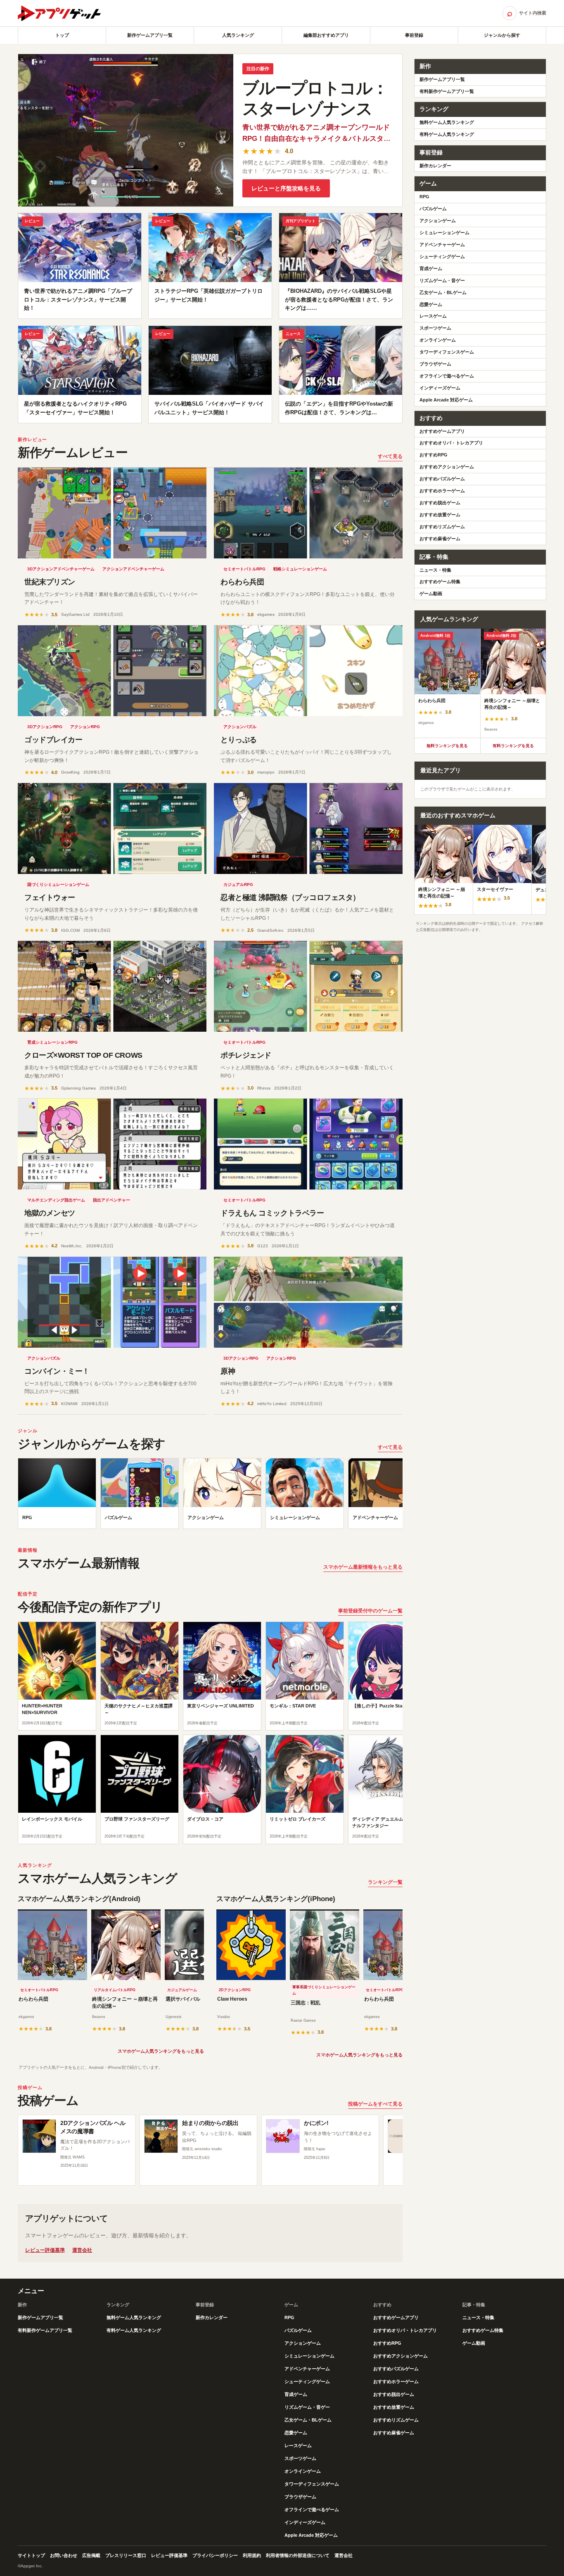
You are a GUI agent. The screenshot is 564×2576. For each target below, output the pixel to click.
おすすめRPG (434, 455)
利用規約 (252, 2555)
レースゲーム (433, 316)
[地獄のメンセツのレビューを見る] (112, 1144)
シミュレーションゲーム (444, 233)
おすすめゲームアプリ (442, 431)
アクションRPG (85, 727)
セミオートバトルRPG (244, 569)
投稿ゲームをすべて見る (375, 2104)
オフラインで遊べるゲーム (447, 376)
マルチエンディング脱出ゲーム (56, 1200)
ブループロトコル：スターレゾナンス (315, 98)
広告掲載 (91, 2555)
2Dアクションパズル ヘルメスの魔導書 (93, 2127)
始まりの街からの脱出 (210, 2123)
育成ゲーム (431, 268)
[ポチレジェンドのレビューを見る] (308, 986)
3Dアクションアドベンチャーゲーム (61, 569)
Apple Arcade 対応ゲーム (446, 400)
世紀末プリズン (50, 582)
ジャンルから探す (502, 35)
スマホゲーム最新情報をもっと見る (363, 1567)
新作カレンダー (435, 166)
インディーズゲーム (440, 388)
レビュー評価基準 (45, 2250)
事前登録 (414, 35)
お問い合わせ (64, 2555)
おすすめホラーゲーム (442, 491)
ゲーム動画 (431, 594)
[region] (210, 1496)
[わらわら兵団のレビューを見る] (308, 513)
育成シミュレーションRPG (52, 1042)
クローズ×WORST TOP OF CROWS (83, 1055)
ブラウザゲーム (435, 364)
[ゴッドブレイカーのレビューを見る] (112, 671)
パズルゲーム (433, 209)
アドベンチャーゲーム (442, 245)
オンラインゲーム (438, 340)
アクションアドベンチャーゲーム (133, 569)
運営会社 (82, 2250)
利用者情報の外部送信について (298, 2555)
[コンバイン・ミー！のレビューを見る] (112, 1302)
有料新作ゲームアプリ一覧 (447, 91)
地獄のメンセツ (50, 1213)
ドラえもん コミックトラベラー (272, 1213)
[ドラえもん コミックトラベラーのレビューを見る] (308, 1144)
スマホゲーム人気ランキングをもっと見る (161, 2051)
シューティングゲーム (442, 256)
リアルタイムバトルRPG (115, 1990)
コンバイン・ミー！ (57, 1371)
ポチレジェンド (246, 1055)
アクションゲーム (438, 221)
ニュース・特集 (435, 570)
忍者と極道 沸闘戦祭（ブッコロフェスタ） (290, 897)
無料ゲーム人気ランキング (447, 122)
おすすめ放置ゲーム (440, 515)
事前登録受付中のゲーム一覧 (370, 1611)
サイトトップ (31, 2555)
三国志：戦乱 (306, 2003)
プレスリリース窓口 (126, 2555)
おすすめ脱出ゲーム (440, 503)
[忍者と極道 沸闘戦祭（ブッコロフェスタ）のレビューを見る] (308, 829)
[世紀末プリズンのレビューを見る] (112, 513)
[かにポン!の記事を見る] (283, 2136)
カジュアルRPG (238, 884)
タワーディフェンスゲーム (447, 352)
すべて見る (390, 456)
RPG (424, 197)
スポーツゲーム (435, 328)
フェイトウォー (50, 897)
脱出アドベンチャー (111, 1200)
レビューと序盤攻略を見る (286, 188)
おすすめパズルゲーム (442, 479)
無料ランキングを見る (447, 746)
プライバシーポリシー (215, 2555)
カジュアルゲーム (182, 1990)
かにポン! (316, 2123)
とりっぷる (239, 740)
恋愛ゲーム (431, 304)
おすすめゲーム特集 (440, 582)
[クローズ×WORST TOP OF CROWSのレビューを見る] (112, 986)
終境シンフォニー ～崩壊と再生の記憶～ (125, 2003)
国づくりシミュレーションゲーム (58, 884)
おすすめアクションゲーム (447, 467)
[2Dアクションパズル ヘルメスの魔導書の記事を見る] (39, 2136)
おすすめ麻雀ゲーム (440, 539)
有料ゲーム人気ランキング (447, 134)
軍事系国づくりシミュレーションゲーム (324, 1990)
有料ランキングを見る (513, 746)
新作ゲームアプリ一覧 (150, 35)
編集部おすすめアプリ (326, 35)
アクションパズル (240, 727)
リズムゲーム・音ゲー (442, 280)
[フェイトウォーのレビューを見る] (112, 829)
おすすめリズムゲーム (442, 527)
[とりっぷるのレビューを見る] (308, 671)
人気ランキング (238, 35)
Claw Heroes (232, 1999)
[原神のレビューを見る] (308, 1302)
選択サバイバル (183, 1999)
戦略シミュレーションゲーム (300, 569)
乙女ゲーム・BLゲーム (443, 292)
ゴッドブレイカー (53, 740)
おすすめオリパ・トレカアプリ (451, 443)
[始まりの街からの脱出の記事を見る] (161, 2136)
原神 (228, 1371)
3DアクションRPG (45, 727)
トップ (62, 35)
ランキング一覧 (385, 1882)
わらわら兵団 (242, 582)
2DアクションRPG (235, 1990)
